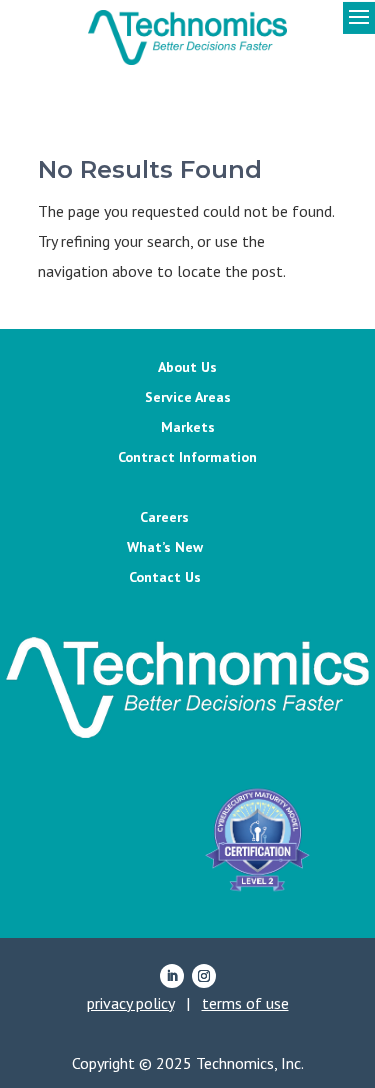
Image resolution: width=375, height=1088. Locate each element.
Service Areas (188, 398)
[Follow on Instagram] (204, 976)
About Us (187, 368)
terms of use (245, 1003)
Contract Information (187, 458)
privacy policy (130, 1003)
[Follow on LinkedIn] (172, 976)
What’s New (165, 548)
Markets (188, 428)
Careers (164, 518)
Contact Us (165, 578)
